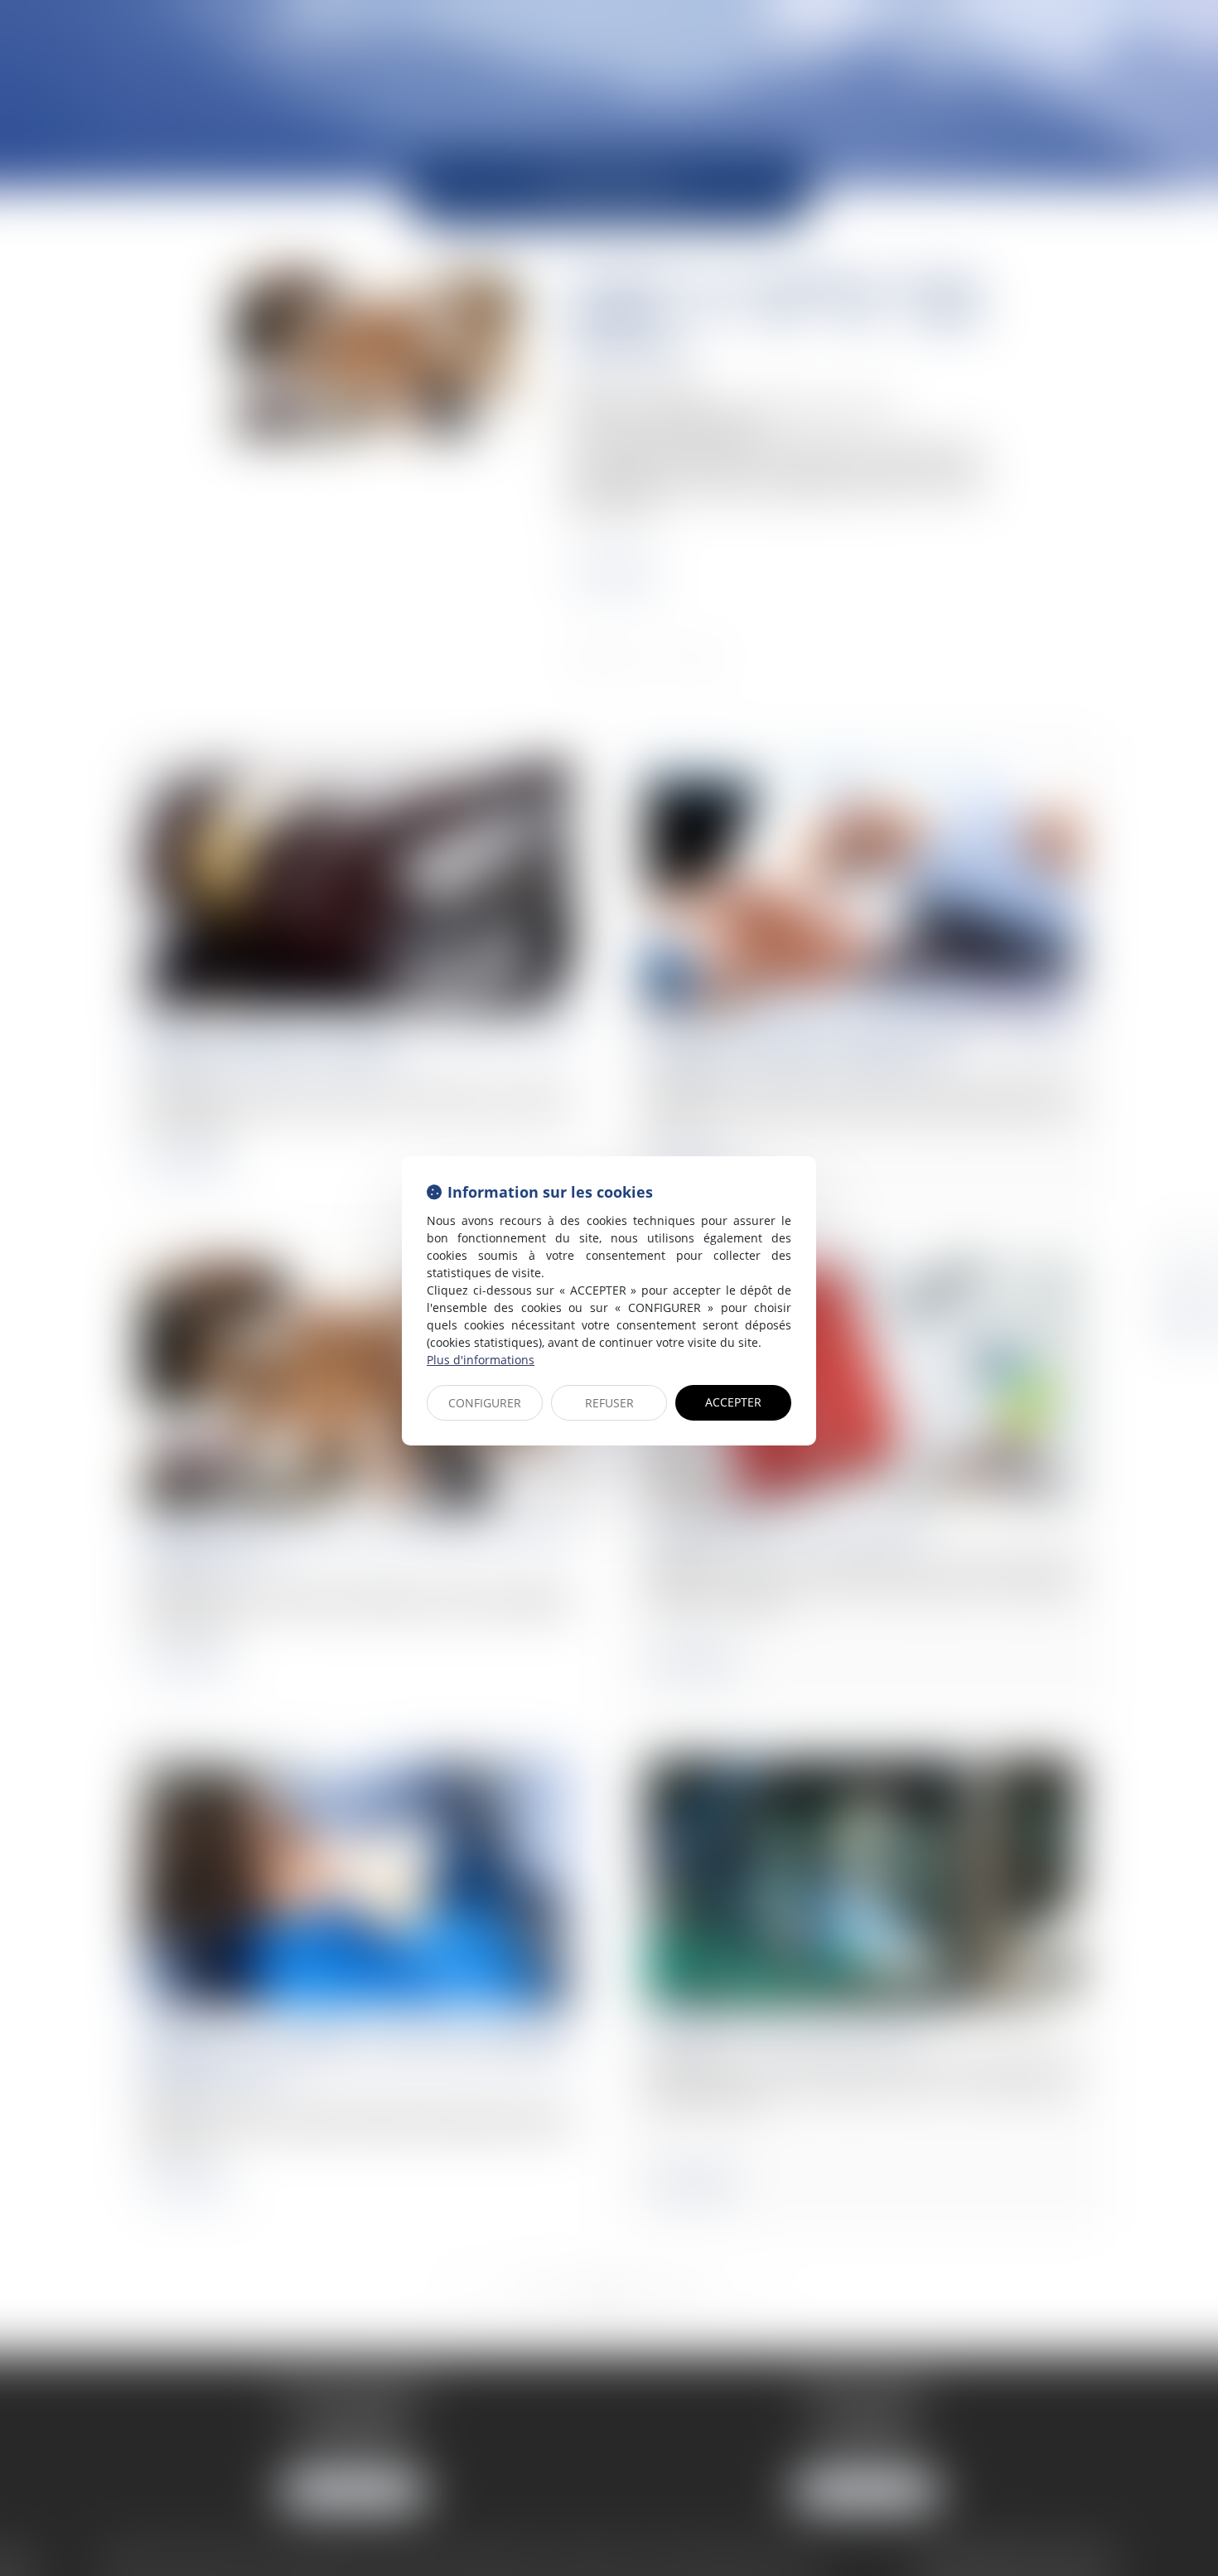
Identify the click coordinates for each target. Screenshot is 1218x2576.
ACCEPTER (733, 1402)
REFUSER (609, 1403)
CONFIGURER (485, 1403)
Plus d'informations (481, 1360)
